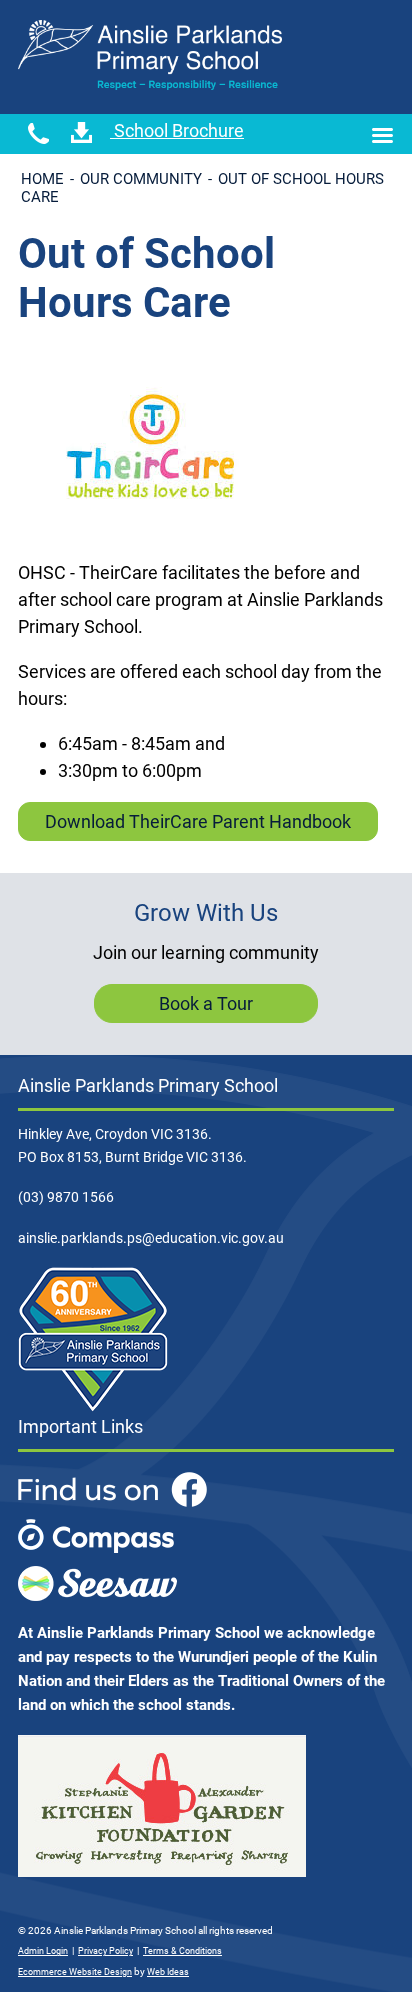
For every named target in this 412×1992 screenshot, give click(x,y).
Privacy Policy (105, 1951)
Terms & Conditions (182, 1951)
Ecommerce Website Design (75, 1972)
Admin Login (43, 1951)
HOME (42, 179)
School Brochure (177, 130)
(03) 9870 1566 (66, 1197)
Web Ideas (168, 1972)
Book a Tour (206, 1003)
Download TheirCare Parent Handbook (198, 821)
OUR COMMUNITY (141, 179)
